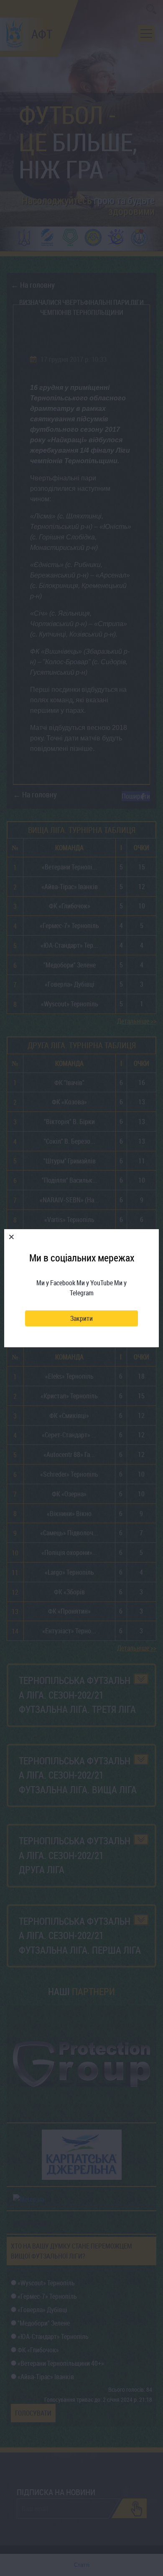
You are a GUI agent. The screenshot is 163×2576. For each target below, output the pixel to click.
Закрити (81, 1318)
